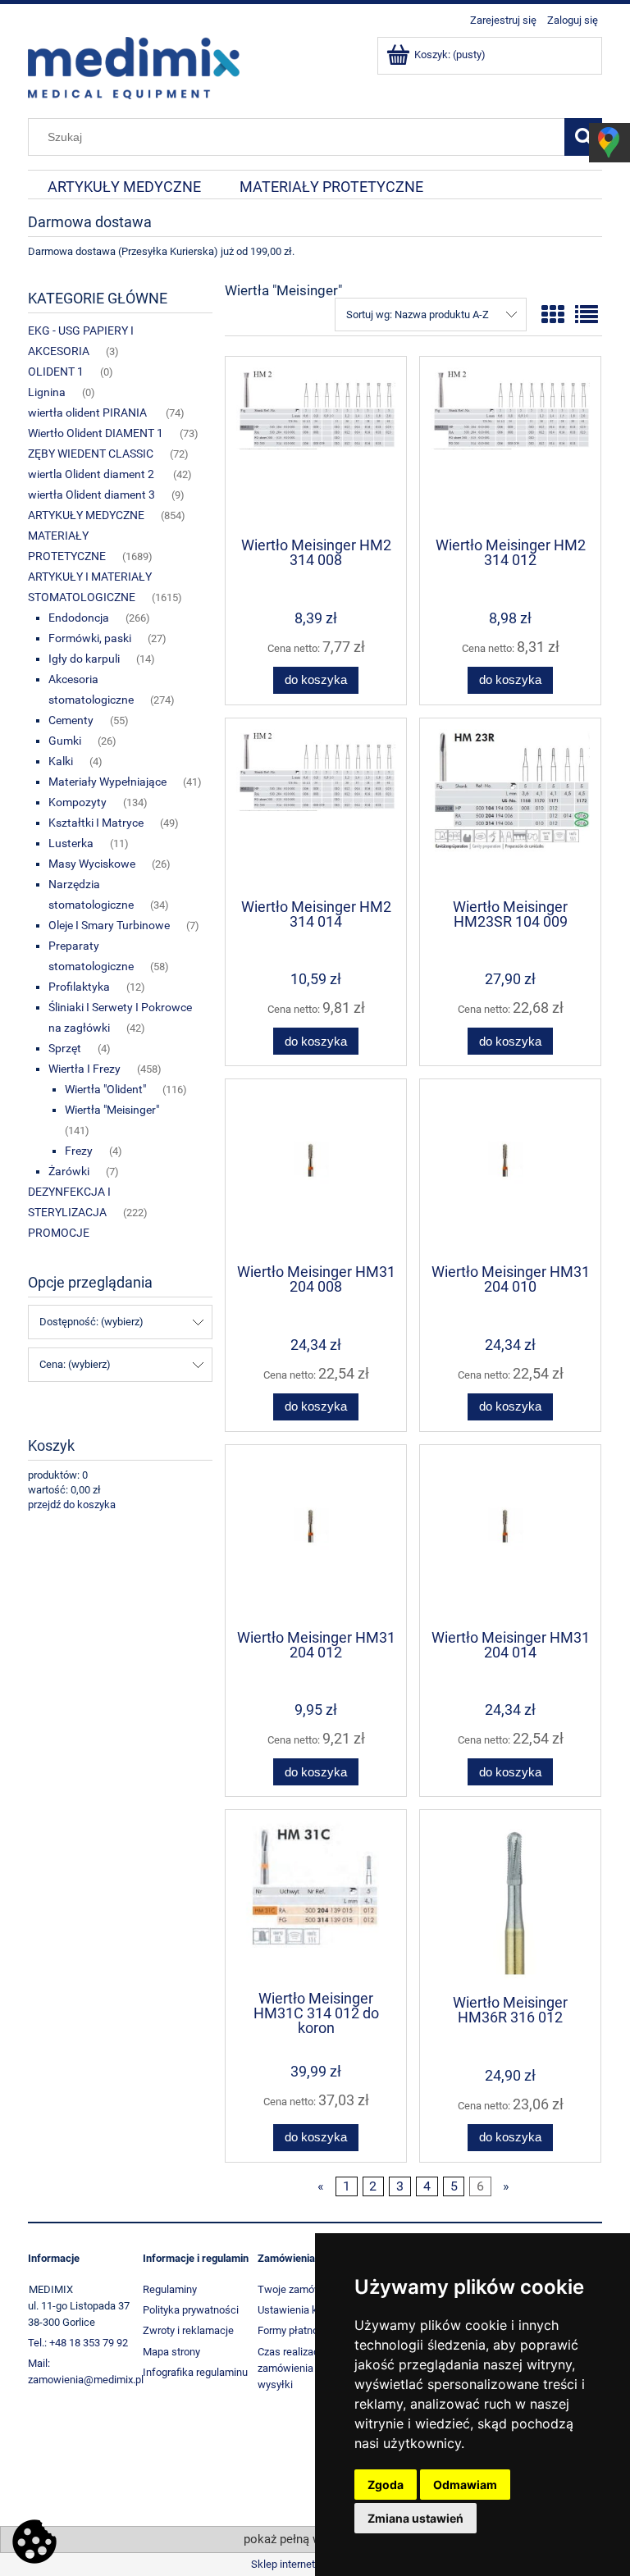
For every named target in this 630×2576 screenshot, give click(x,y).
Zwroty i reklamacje (188, 2330)
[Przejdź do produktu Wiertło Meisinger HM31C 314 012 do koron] (316, 1899)
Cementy (71, 720)
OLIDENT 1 (56, 372)
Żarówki (69, 1171)
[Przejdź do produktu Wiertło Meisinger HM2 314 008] (316, 445)
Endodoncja (79, 618)
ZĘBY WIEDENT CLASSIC (91, 454)
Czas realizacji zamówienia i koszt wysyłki (302, 2368)
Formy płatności (295, 2330)
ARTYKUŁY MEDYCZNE (86, 515)
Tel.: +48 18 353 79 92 (78, 2343)
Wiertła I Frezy (84, 1069)
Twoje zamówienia (301, 2289)
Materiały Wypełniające (107, 782)
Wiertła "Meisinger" (112, 1110)
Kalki (61, 761)
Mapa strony (171, 2352)
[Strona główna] (134, 66)
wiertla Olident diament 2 (92, 474)
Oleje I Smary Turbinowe (109, 925)
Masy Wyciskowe (92, 864)
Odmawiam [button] (465, 2485)
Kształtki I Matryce (96, 823)
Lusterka (71, 843)
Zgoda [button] (386, 2485)
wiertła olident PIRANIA (89, 413)
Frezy (79, 1151)
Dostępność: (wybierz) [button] (91, 1322)
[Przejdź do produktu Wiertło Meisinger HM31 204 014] (510, 1536)
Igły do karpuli (84, 659)
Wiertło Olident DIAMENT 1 (96, 433)
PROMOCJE (59, 1233)
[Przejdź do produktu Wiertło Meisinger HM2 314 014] (316, 807)
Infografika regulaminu (195, 2372)
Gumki (65, 741)
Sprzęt (65, 1048)
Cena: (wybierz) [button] (75, 1364)
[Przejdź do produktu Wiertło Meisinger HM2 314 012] (510, 445)
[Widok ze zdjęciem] (553, 315)
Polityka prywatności (191, 2310)
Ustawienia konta (298, 2310)
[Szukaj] (583, 137)
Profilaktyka (79, 987)
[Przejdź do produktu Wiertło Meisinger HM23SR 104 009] (510, 807)
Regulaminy (170, 2289)
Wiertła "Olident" (105, 1089)
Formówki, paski (90, 638)
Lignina (47, 392)
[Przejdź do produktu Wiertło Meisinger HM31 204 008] (316, 1170)
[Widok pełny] (587, 315)
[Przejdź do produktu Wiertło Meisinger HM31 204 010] (510, 1170)
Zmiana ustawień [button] (415, 2518)
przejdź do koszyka (72, 1505)
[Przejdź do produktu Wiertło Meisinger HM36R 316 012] (510, 1901)
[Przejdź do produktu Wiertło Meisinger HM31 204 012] (316, 1536)
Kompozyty (78, 802)
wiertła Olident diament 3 (91, 495)
